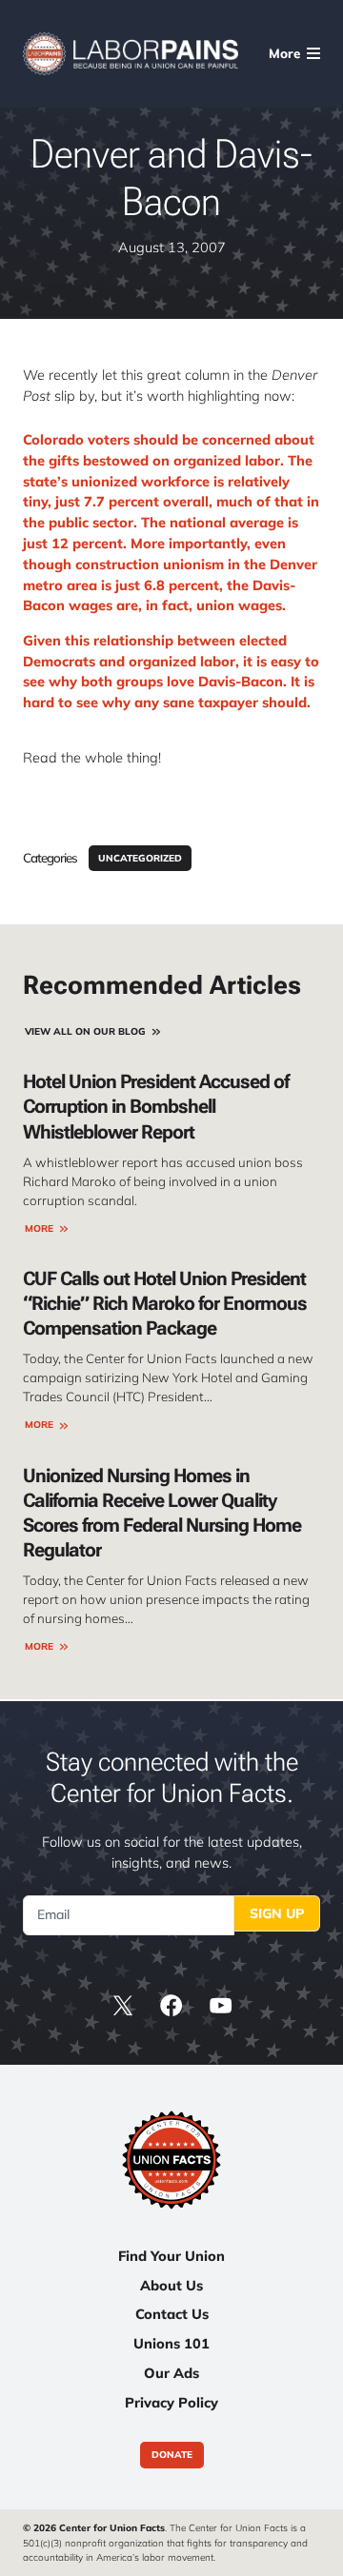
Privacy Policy (171, 2402)
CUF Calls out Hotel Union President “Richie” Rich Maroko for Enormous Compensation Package (165, 1303)
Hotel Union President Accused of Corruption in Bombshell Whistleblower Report (156, 1106)
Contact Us (172, 2314)
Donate (172, 2456)
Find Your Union (171, 2256)
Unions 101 (171, 2343)
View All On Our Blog (85, 1031)
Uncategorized (140, 858)
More (39, 1229)
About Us (171, 2285)
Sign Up (277, 1913)
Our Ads (171, 2373)
